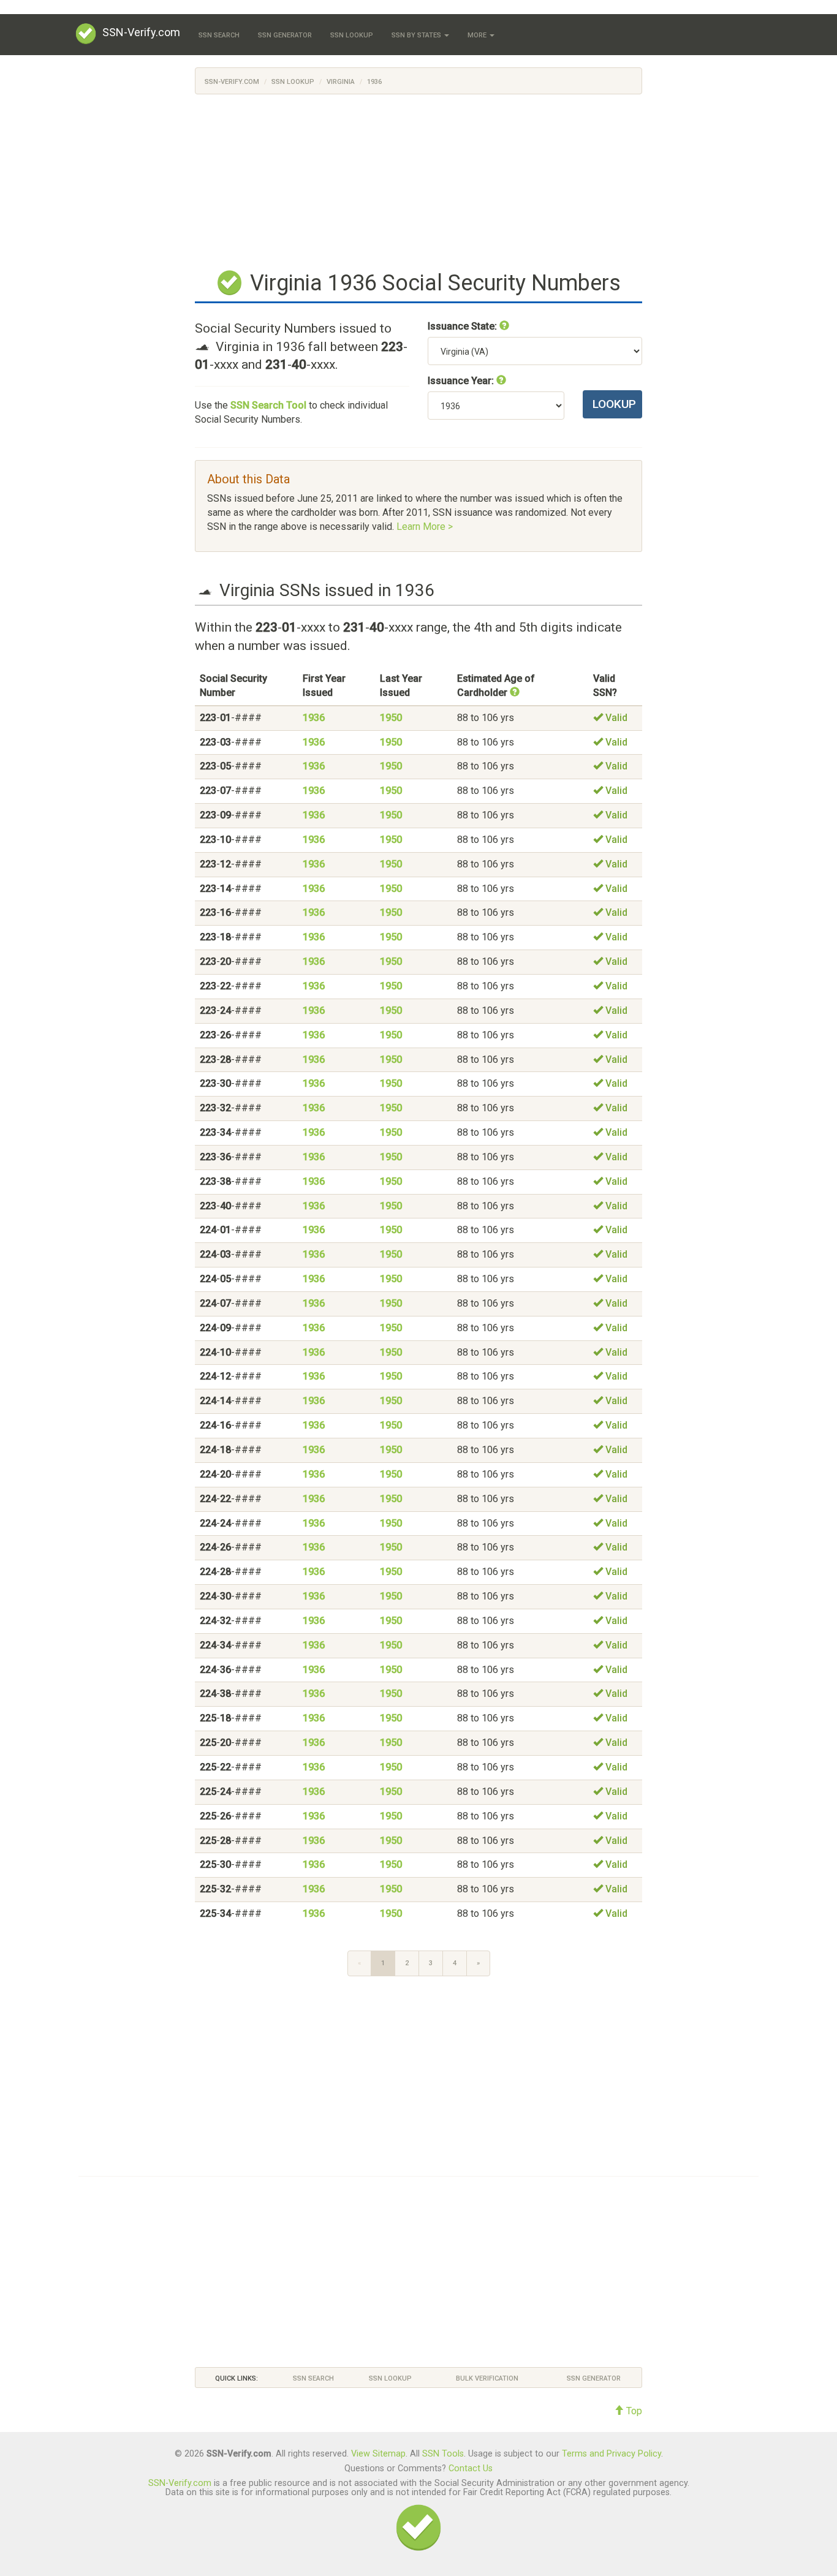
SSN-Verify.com (141, 32)
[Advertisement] (418, 180)
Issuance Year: (462, 381)
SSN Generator (285, 35)
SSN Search (219, 35)
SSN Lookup (352, 35)
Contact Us (471, 2468)
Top (633, 2411)
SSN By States (417, 35)
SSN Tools (443, 2454)
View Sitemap (378, 2454)
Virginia (341, 82)
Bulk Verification (487, 2378)
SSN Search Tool (268, 405)
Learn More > (425, 527)
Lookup (614, 404)
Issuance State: (464, 326)
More (478, 35)
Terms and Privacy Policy (612, 2454)
